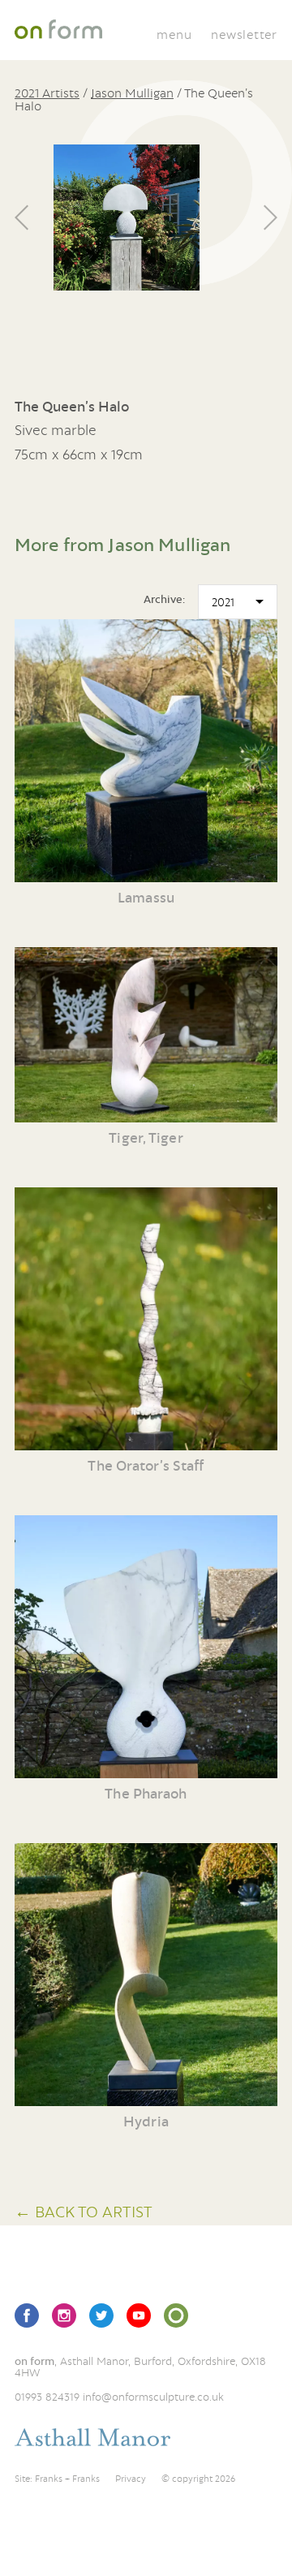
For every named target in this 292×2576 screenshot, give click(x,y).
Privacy (131, 2479)
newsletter (244, 34)
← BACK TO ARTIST (84, 2211)
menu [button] (174, 34)
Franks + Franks (67, 2479)
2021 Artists (47, 93)
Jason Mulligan (132, 93)
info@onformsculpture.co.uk (153, 2397)
